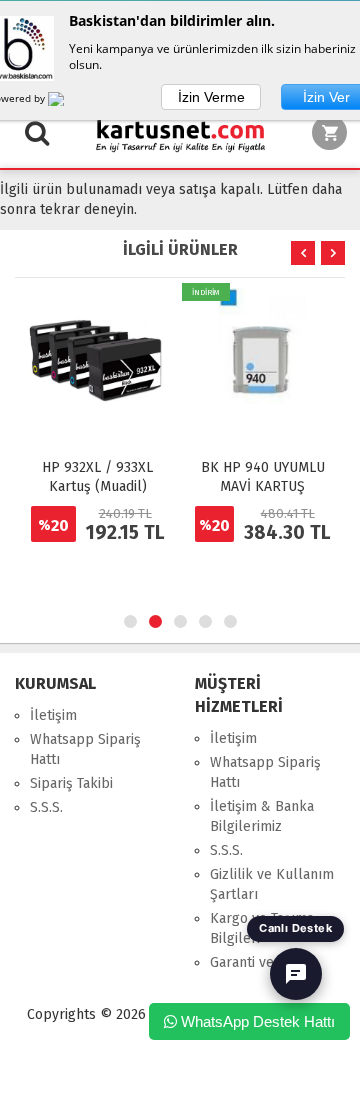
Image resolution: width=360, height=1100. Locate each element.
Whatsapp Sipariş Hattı (85, 749)
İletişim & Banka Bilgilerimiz (262, 816)
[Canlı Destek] (296, 974)
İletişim (53, 715)
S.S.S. (46, 807)
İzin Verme (211, 97)
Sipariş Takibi (71, 783)
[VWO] (68, 102)
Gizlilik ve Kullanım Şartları (272, 884)
